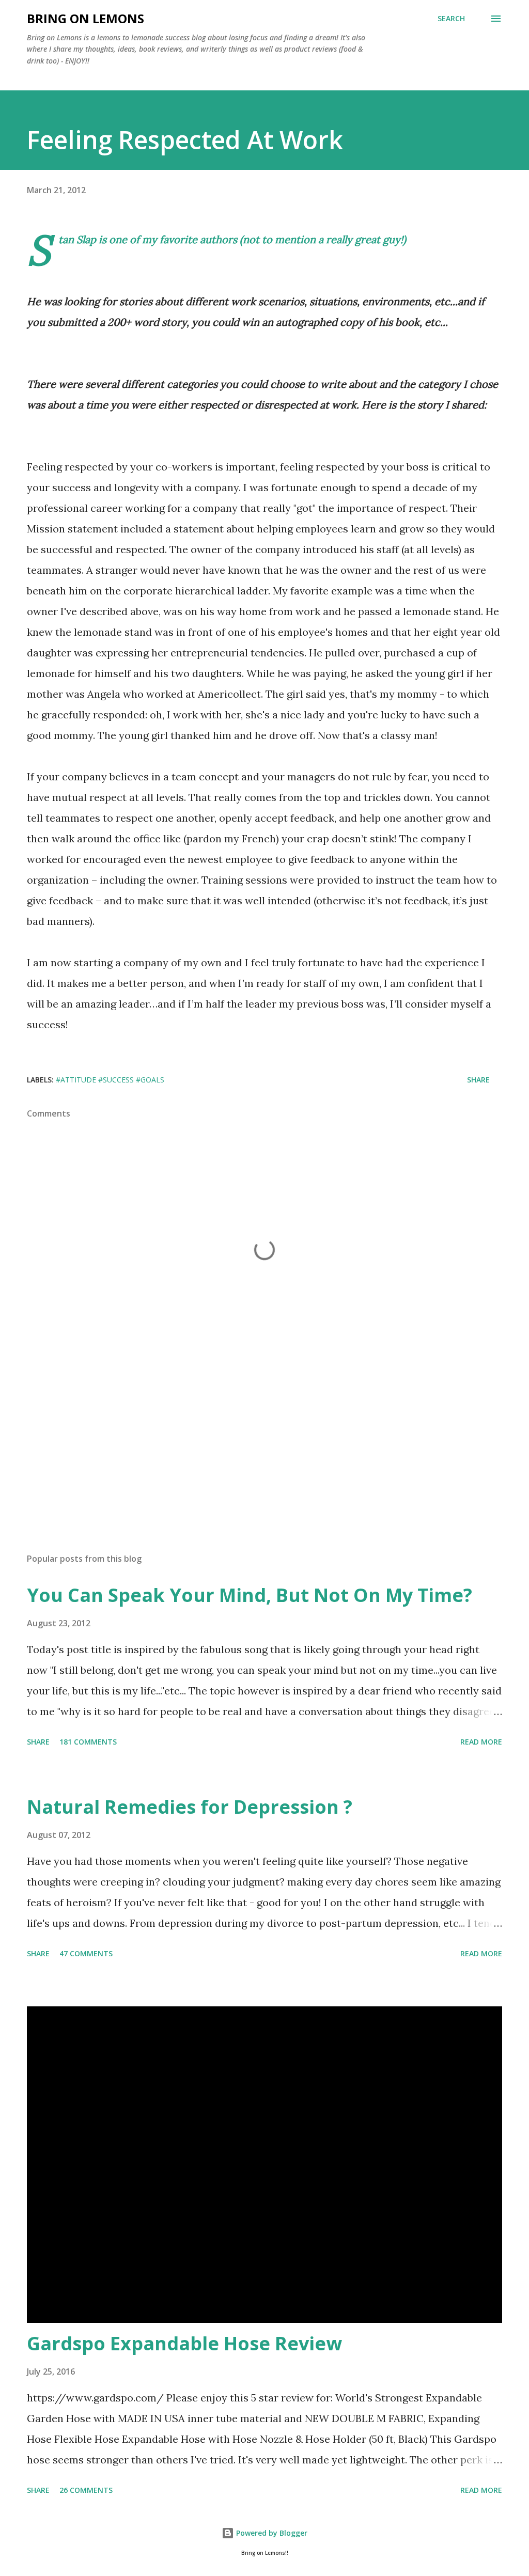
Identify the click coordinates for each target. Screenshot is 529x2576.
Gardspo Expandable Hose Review (184, 2343)
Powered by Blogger (271, 2533)
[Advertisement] (264, 1464)
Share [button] (478, 1080)
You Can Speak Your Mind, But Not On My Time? (250, 1595)
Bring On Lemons (85, 18)
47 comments (86, 1953)
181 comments (88, 1742)
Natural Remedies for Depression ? (190, 1807)
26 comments (86, 2490)
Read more (481, 1742)
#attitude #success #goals (110, 1080)
